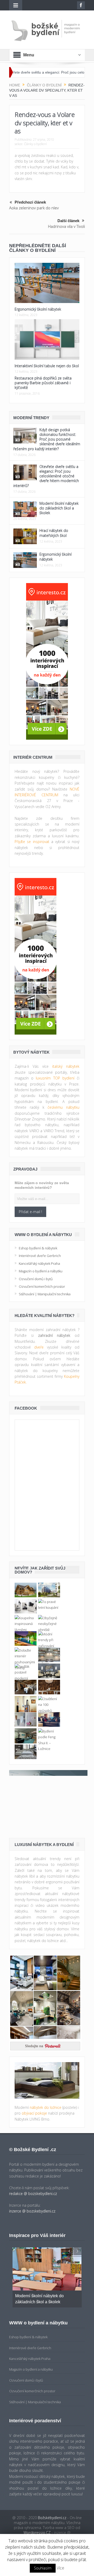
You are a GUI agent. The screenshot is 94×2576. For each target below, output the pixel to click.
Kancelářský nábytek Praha (39, 1263)
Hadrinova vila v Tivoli (66, 226)
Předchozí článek (30, 202)
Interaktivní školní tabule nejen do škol (47, 366)
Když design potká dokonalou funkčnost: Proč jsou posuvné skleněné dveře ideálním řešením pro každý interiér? (47, 439)
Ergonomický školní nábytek (38, 309)
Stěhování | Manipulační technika (45, 1294)
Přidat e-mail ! (30, 1212)
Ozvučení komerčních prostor (42, 1286)
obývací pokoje (34, 2113)
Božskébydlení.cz (52, 2518)
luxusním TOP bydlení (55, 1078)
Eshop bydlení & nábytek (38, 1248)
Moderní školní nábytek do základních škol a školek (59, 508)
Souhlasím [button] (43, 2568)
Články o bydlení (35, 144)
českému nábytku (63, 1107)
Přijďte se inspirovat (32, 842)
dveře (39, 1347)
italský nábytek (66, 1066)
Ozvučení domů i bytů (36, 1279)
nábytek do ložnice (46, 2107)
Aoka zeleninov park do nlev (34, 208)
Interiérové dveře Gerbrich (40, 1256)
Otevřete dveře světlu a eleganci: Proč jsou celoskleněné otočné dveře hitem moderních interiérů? (46, 476)
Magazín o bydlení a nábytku (41, 1271)
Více (60, 2568)
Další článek (68, 221)
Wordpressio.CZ (37, 2533)
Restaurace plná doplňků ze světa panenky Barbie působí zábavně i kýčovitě (43, 383)
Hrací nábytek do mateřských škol (54, 533)
